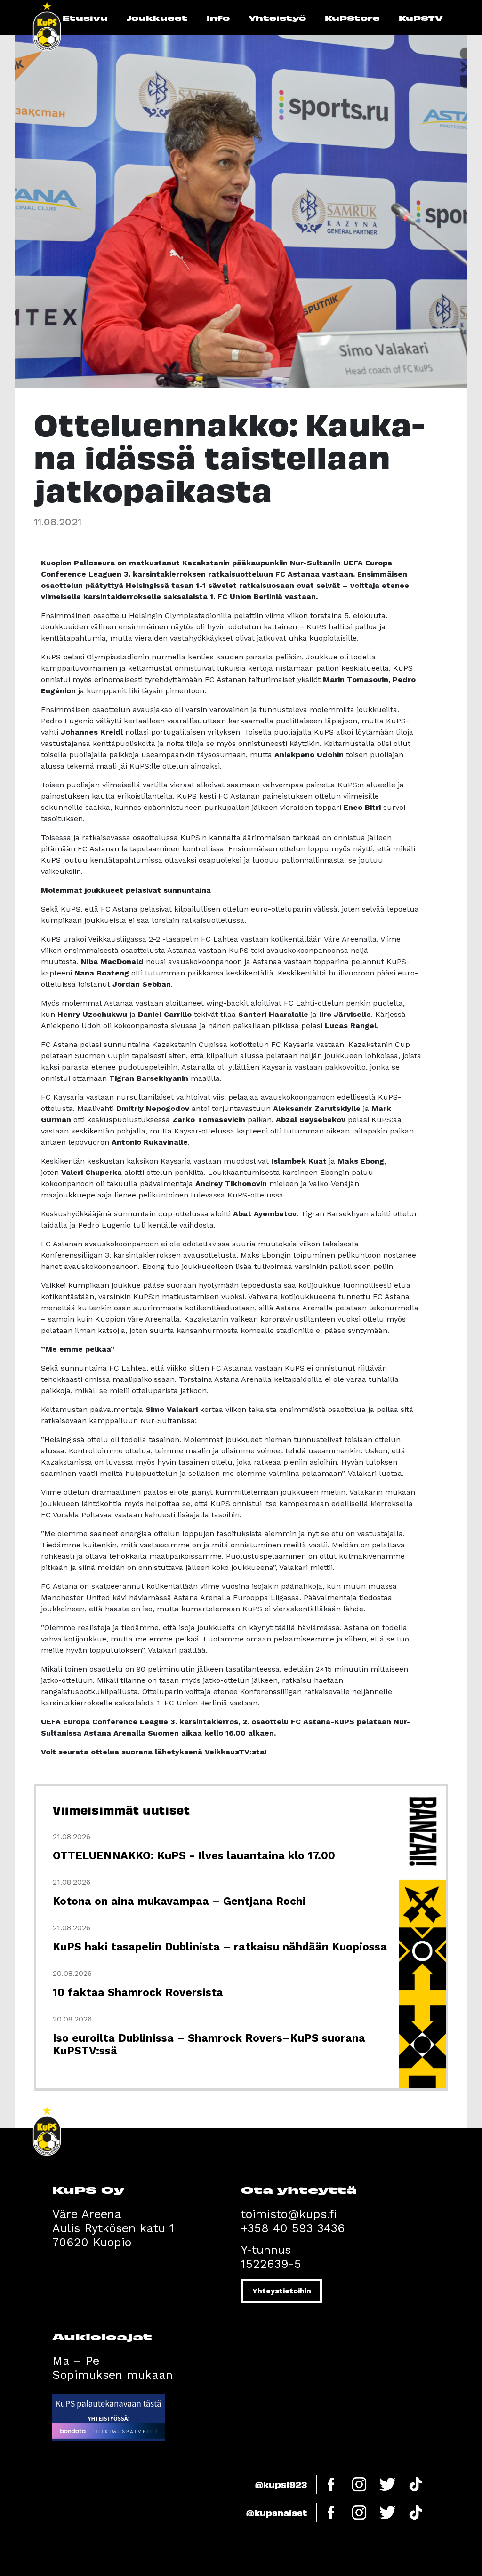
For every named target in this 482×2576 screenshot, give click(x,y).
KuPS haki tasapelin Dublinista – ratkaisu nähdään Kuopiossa (220, 1947)
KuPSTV (421, 18)
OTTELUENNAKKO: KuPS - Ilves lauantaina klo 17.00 (194, 1856)
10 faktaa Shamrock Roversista (138, 1993)
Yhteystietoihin (282, 2291)
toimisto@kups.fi (289, 2214)
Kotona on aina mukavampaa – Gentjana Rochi (179, 1901)
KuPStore (352, 18)
